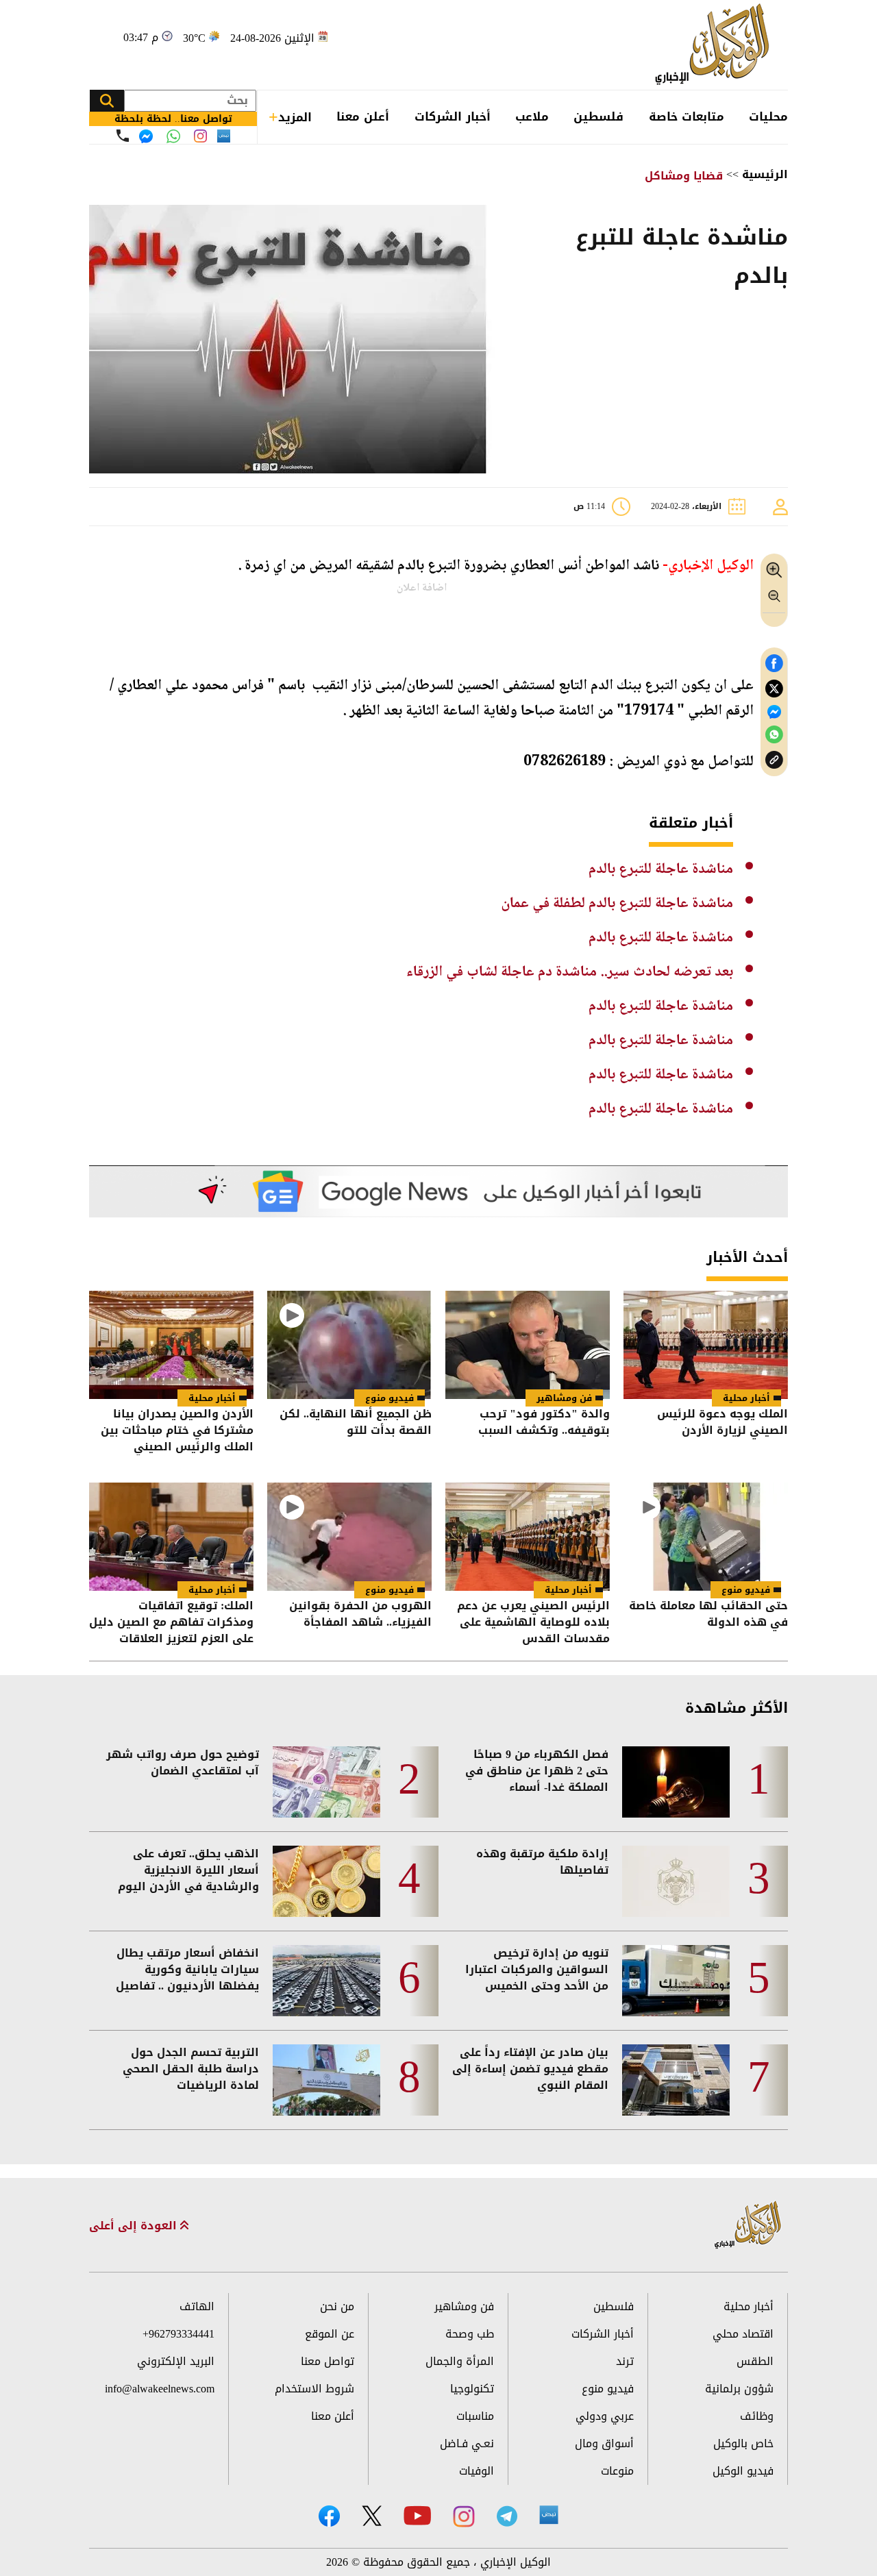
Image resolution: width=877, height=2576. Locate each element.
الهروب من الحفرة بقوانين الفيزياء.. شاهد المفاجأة (360, 1615)
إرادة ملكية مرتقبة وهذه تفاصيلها (542, 1862)
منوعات (617, 2471)
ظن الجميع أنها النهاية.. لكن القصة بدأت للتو (356, 1423)
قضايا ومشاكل (684, 176)
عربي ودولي (605, 2416)
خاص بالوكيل (743, 2443)
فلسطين (598, 116)
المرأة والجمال (460, 2361)
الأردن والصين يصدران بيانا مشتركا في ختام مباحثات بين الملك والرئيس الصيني (177, 1431)
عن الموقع (330, 2334)
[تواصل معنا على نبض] (224, 136)
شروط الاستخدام (314, 2389)
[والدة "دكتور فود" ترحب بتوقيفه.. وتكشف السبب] (528, 1345)
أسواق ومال (604, 2443)
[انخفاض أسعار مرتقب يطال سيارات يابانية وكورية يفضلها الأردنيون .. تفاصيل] (326, 1981)
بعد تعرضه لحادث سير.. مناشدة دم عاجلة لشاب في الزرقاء (570, 972)
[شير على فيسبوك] (774, 664)
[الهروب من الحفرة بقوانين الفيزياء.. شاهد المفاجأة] (349, 1537)
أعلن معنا (363, 116)
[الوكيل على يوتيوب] (417, 2515)
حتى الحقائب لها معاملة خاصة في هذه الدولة (708, 1615)
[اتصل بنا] (123, 136)
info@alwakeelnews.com (160, 2389)
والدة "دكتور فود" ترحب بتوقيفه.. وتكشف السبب (544, 1423)
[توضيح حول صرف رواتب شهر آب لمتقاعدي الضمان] (326, 1782)
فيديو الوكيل (743, 2471)
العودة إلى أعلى (135, 2226)
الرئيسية (765, 174)
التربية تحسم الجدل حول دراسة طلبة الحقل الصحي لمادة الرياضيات (191, 2069)
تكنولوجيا (472, 2389)
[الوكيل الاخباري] (748, 2226)
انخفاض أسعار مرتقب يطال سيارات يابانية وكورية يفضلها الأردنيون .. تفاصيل (187, 1970)
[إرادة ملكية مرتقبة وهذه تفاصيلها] (676, 1881)
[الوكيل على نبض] (549, 2515)
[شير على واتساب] (774, 735)
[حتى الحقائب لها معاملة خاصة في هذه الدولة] (706, 1537)
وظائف (757, 2416)
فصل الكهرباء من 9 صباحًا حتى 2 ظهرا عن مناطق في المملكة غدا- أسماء (537, 1771)
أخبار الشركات (453, 116)
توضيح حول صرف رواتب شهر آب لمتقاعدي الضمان (183, 1763)
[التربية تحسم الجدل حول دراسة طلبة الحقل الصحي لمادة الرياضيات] (326, 2080)
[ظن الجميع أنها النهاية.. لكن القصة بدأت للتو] (349, 1345)
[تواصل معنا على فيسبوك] (146, 136)
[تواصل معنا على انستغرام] (200, 136)
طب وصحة (470, 2334)
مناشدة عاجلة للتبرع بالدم (661, 869)
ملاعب (532, 116)
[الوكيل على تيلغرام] (507, 2516)
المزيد (295, 117)
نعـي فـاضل (467, 2443)
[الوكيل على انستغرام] (464, 2516)
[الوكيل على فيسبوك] (329, 2516)
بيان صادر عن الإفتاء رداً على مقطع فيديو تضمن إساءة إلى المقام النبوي (530, 2069)
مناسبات (475, 2416)
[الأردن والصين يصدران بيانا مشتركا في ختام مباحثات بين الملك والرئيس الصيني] (171, 1345)
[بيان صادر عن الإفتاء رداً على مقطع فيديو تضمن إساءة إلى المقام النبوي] (676, 2080)
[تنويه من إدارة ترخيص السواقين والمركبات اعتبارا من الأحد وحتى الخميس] (676, 1981)
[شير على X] (774, 689)
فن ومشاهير (564, 1398)
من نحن (337, 2306)
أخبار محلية (746, 1398)
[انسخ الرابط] (774, 760)
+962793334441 (178, 2334)
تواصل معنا (328, 2361)
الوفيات (477, 2471)
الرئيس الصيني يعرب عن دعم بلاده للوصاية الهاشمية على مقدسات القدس (533, 1622)
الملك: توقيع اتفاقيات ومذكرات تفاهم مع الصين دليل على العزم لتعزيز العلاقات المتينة (171, 1622)
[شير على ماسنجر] (774, 712)
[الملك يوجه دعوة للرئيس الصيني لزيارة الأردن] (706, 1345)
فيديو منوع (390, 1398)
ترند (625, 2361)
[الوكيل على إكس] (372, 2516)
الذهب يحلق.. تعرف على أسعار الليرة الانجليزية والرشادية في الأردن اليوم (188, 1870)
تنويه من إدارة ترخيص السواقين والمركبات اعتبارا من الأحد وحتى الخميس (537, 1970)
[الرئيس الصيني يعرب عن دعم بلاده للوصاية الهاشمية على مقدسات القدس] (528, 1537)
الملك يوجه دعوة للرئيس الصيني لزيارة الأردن (722, 1423)
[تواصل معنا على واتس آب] (173, 136)
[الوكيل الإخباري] (716, 45)
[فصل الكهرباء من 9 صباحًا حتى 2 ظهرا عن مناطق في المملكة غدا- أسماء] (676, 1782)
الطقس (755, 2361)
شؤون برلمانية (739, 2389)
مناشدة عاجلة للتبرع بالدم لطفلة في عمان (617, 904)
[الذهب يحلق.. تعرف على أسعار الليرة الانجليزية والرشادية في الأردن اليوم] (326, 1881)
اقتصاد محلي (743, 2334)
